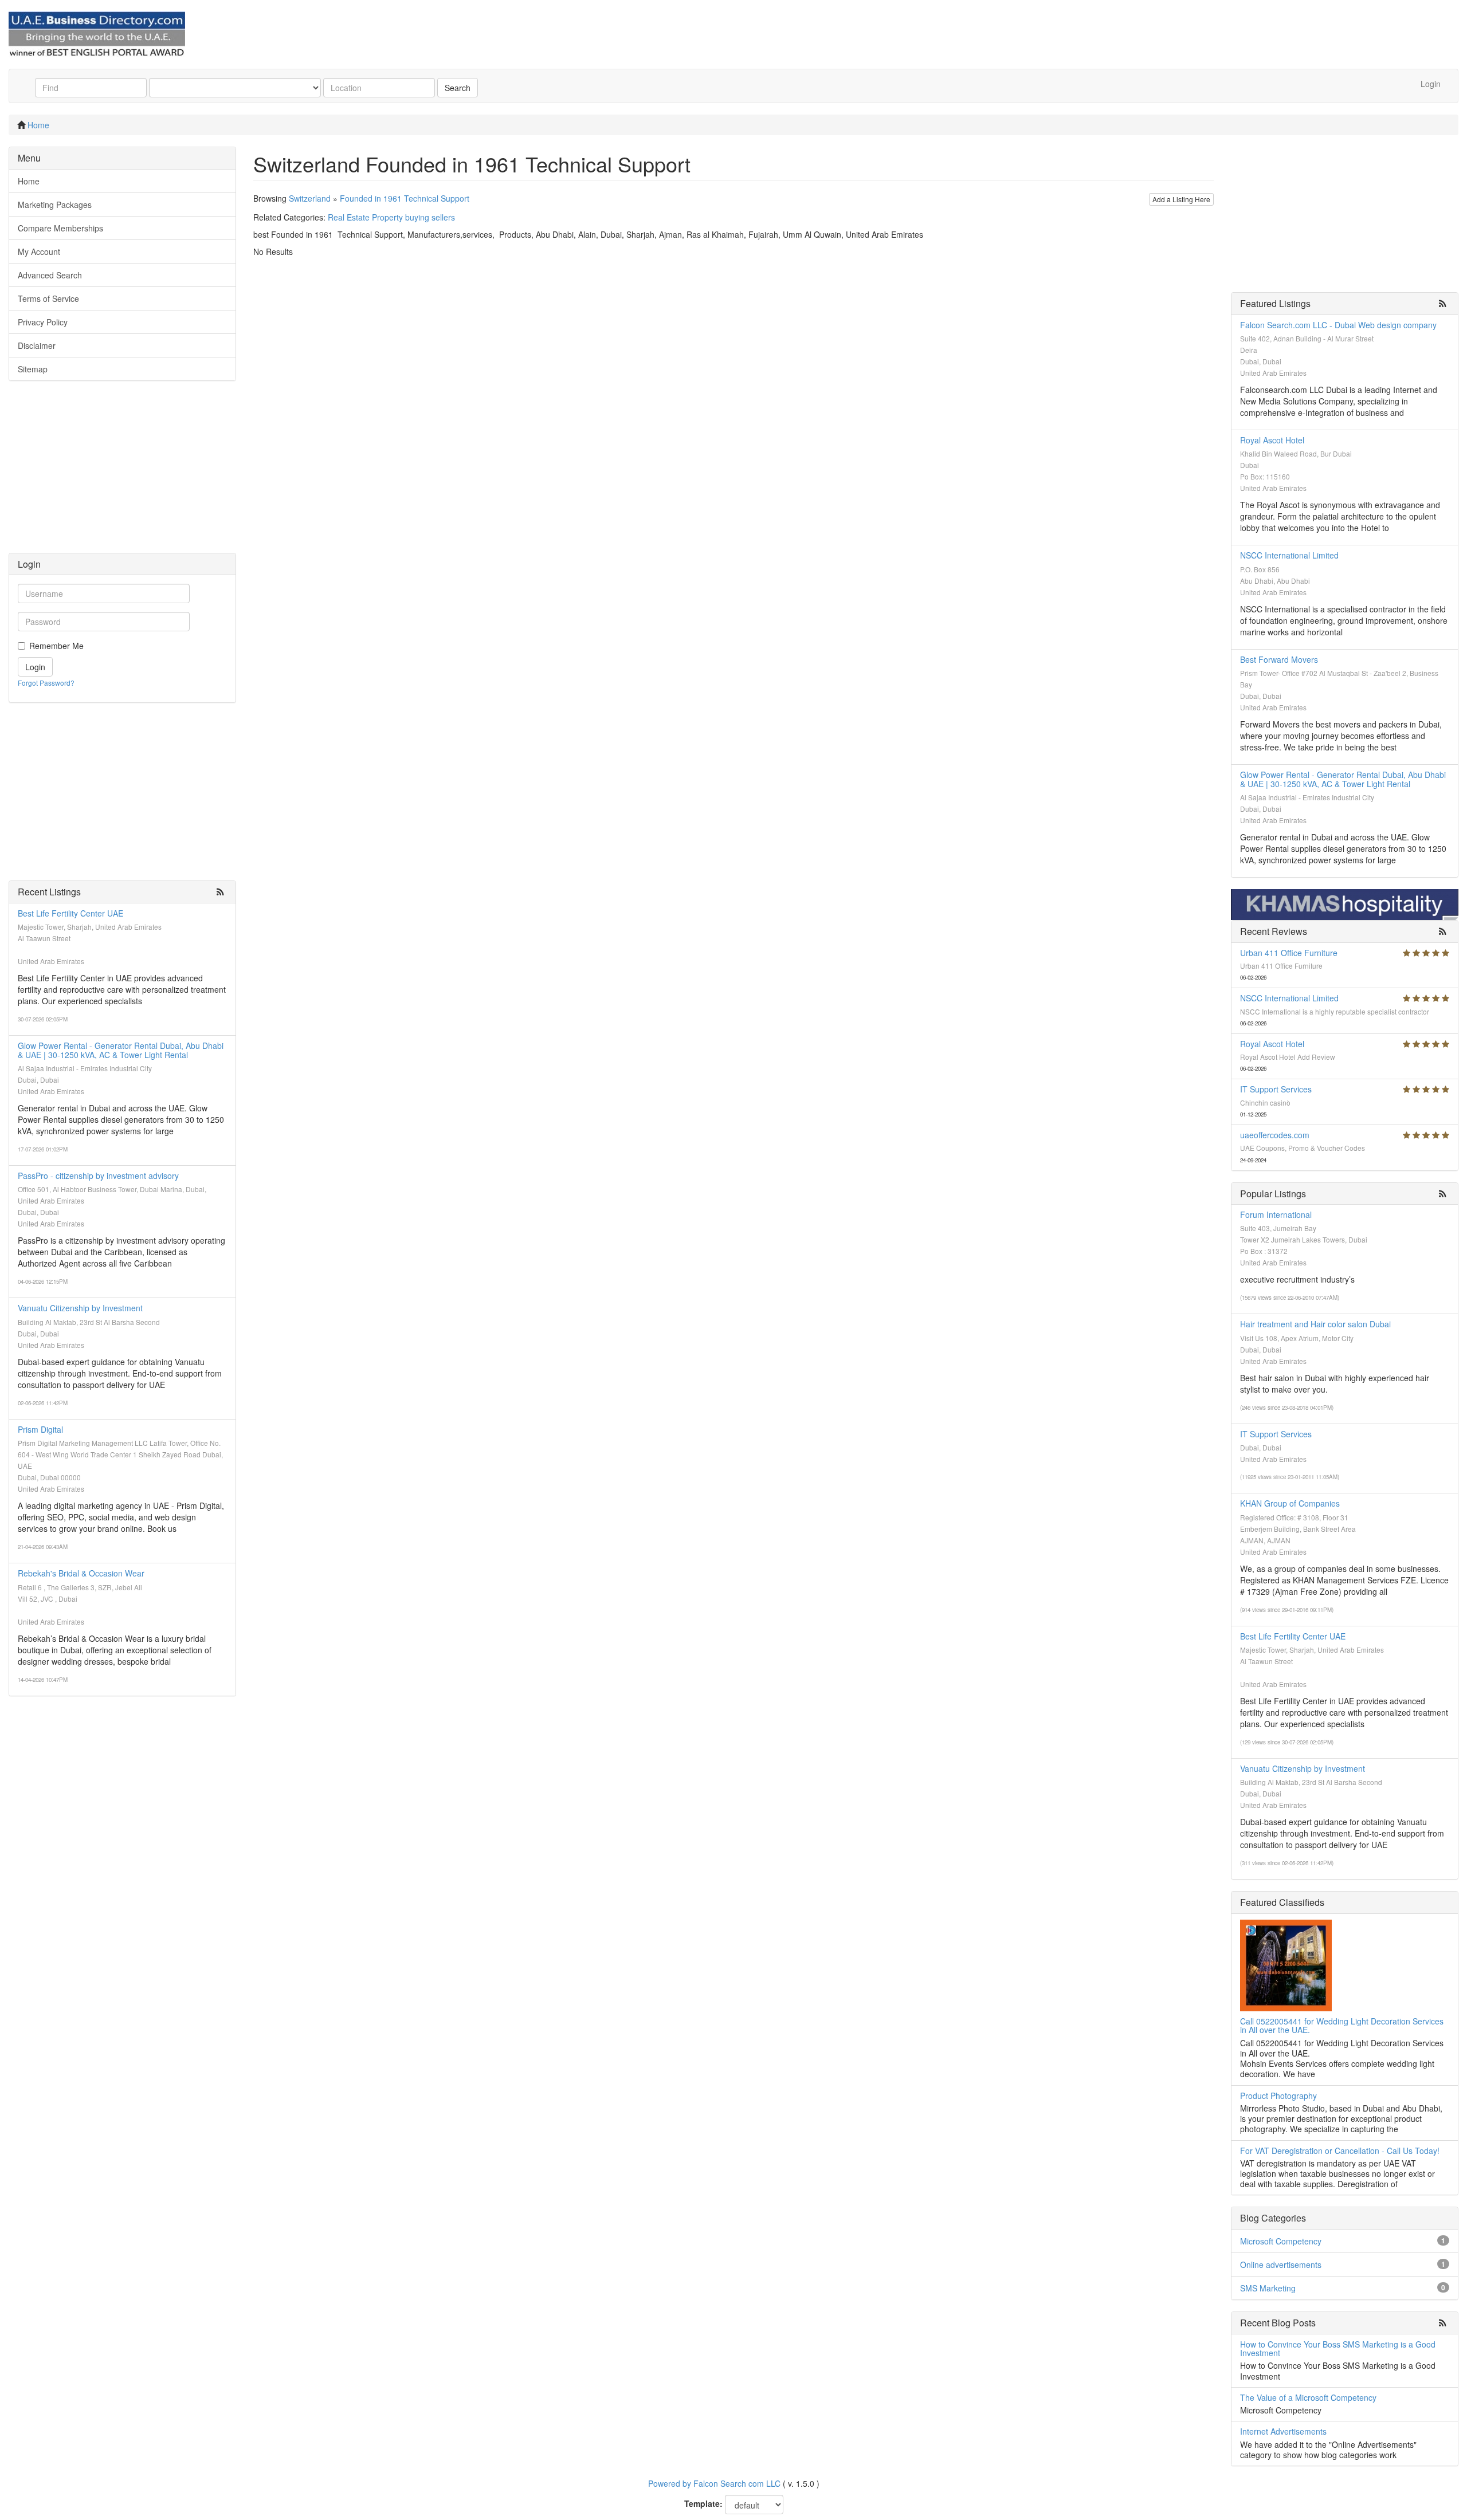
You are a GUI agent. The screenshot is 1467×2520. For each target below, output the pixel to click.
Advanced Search (50, 275)
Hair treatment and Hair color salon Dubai (1315, 1324)
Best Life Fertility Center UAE (70, 913)
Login (1431, 84)
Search (458, 88)
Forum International (1276, 1214)
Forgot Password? (46, 683)
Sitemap (33, 369)
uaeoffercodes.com (1275, 1135)
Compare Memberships (60, 228)
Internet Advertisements (1283, 2431)
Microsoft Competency (1281, 2241)
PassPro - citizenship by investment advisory (98, 1176)
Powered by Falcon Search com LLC (714, 2483)
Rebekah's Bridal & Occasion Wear (81, 1573)
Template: (703, 2503)
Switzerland (310, 198)
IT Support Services (1276, 1089)
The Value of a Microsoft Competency (1308, 2397)
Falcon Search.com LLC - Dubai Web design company (1338, 325)
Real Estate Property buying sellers (391, 217)
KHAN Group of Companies (1290, 1503)
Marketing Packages (55, 205)
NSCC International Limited (1289, 555)
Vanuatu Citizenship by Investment (80, 1308)
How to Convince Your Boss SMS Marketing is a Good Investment (1338, 2348)
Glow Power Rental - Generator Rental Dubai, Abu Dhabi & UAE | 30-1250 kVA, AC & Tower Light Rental (121, 1050)
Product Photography (1278, 2096)
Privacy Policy (43, 322)
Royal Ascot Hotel (1272, 440)
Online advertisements (1281, 2265)
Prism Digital (40, 1429)
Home (38, 125)
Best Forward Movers (1279, 659)
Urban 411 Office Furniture (1289, 953)
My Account (39, 251)
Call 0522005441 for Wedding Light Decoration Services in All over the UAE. (1342, 2025)
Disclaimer (37, 345)
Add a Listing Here (1181, 199)
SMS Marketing (1268, 2288)
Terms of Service (48, 298)
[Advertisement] (122, 473)
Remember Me (56, 646)
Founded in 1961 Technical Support (405, 198)
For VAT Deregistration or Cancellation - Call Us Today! (1340, 2151)
